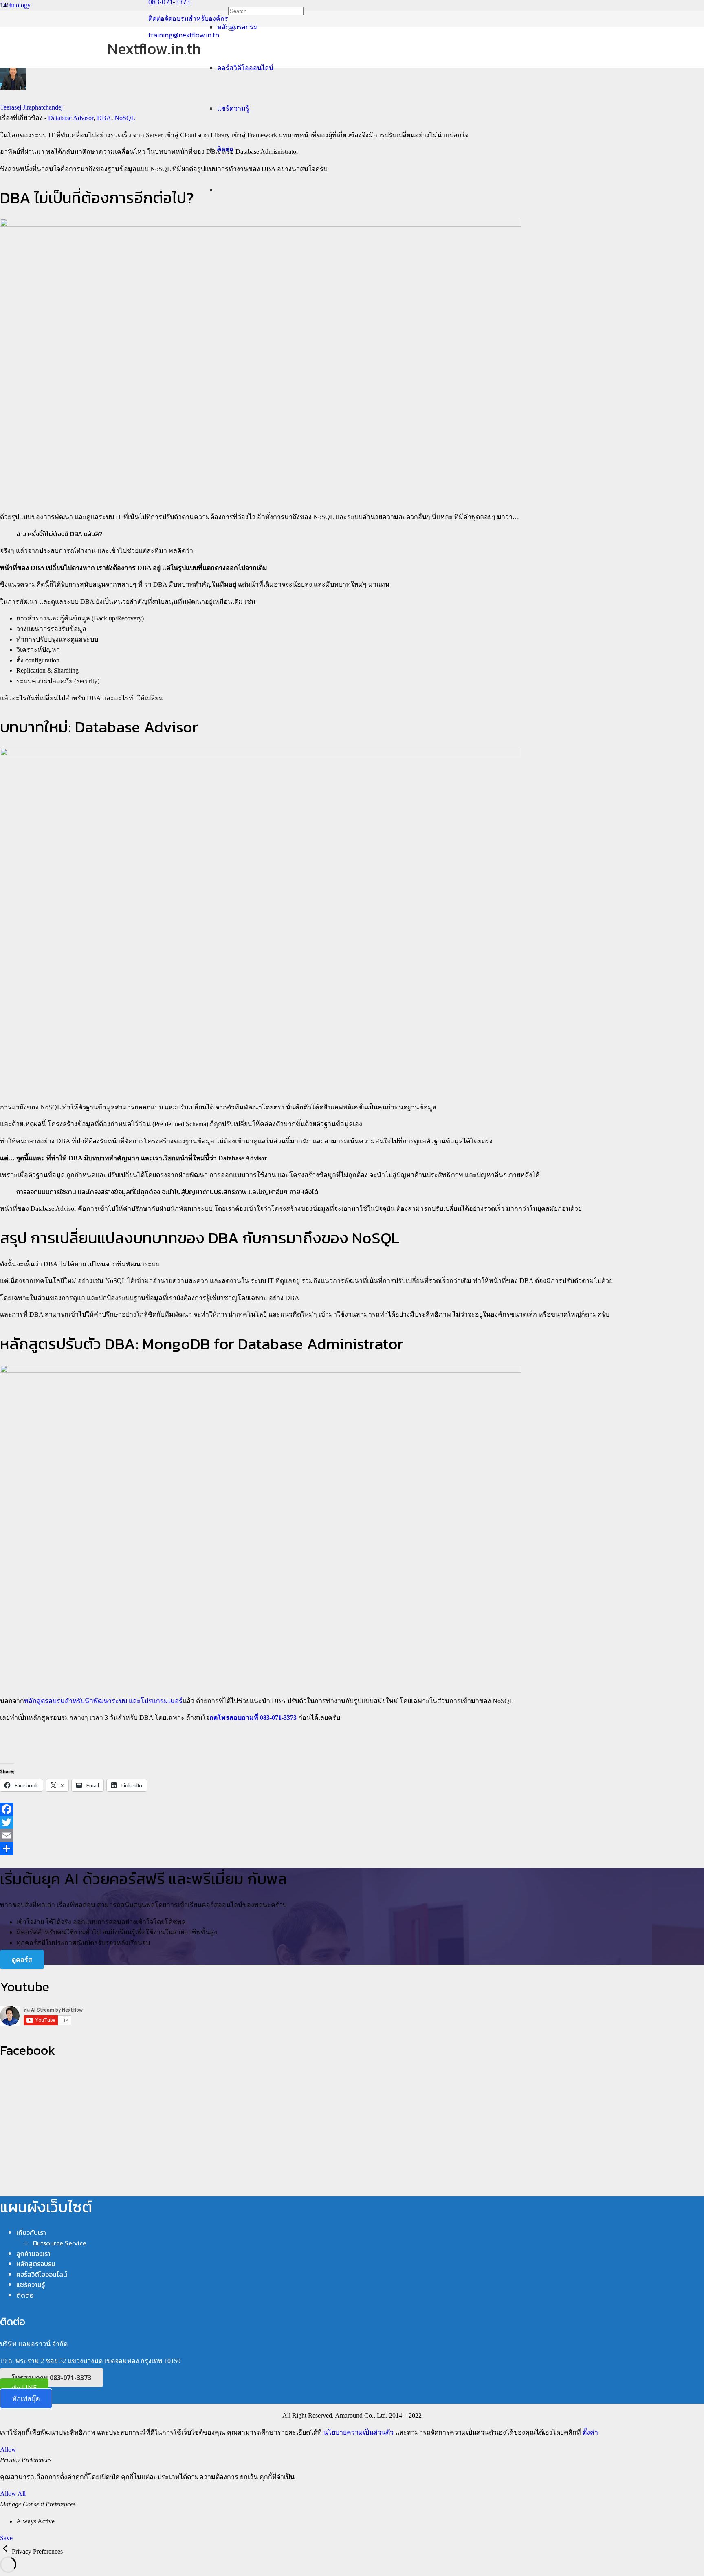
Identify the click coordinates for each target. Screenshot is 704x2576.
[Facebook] (352, 1809)
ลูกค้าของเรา (33, 2254)
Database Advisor (71, 118)
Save (6, 2538)
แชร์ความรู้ (31, 2284)
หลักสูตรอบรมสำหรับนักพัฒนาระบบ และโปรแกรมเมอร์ (103, 1701)
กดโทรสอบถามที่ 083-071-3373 (253, 1718)
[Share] (352, 1848)
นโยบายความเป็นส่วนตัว (359, 2432)
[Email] (352, 1835)
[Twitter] (352, 1822)
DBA (104, 118)
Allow (8, 2450)
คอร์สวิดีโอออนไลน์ (42, 2274)
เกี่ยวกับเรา (31, 2232)
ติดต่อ (25, 2295)
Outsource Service (59, 2243)
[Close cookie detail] (6, 2551)
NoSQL (125, 118)
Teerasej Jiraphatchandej (31, 107)
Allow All (13, 2494)
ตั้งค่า (590, 2432)
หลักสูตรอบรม (36, 2264)
